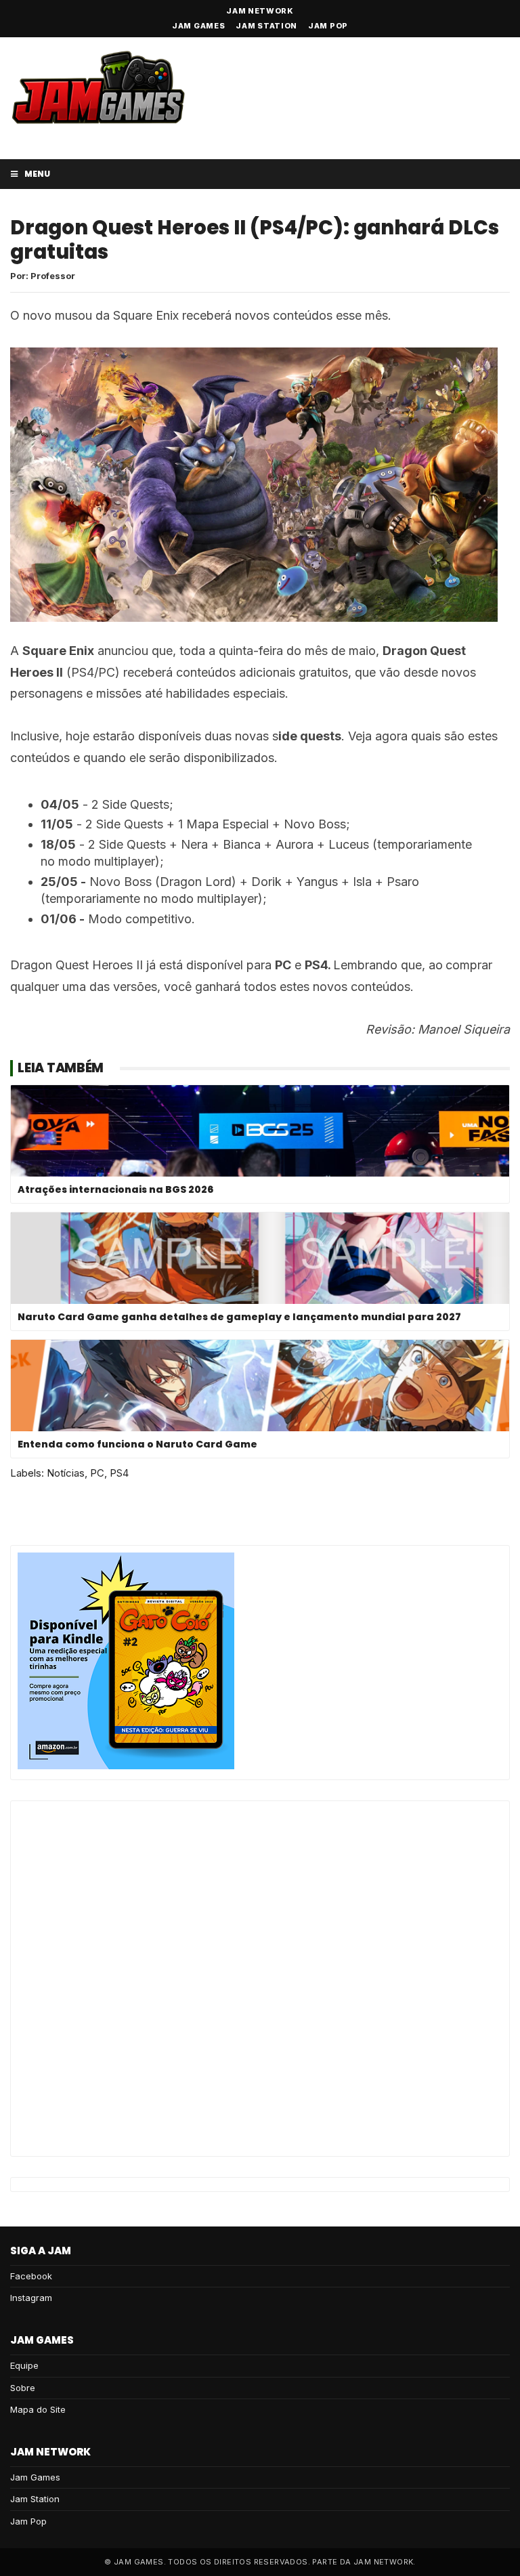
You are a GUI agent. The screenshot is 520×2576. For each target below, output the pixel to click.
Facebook (31, 2276)
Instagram (31, 2298)
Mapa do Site (38, 2409)
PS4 (119, 1473)
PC (97, 1473)
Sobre (23, 2388)
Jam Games (198, 26)
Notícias (66, 1473)
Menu (37, 174)
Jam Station (266, 26)
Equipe (24, 2365)
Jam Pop (328, 26)
